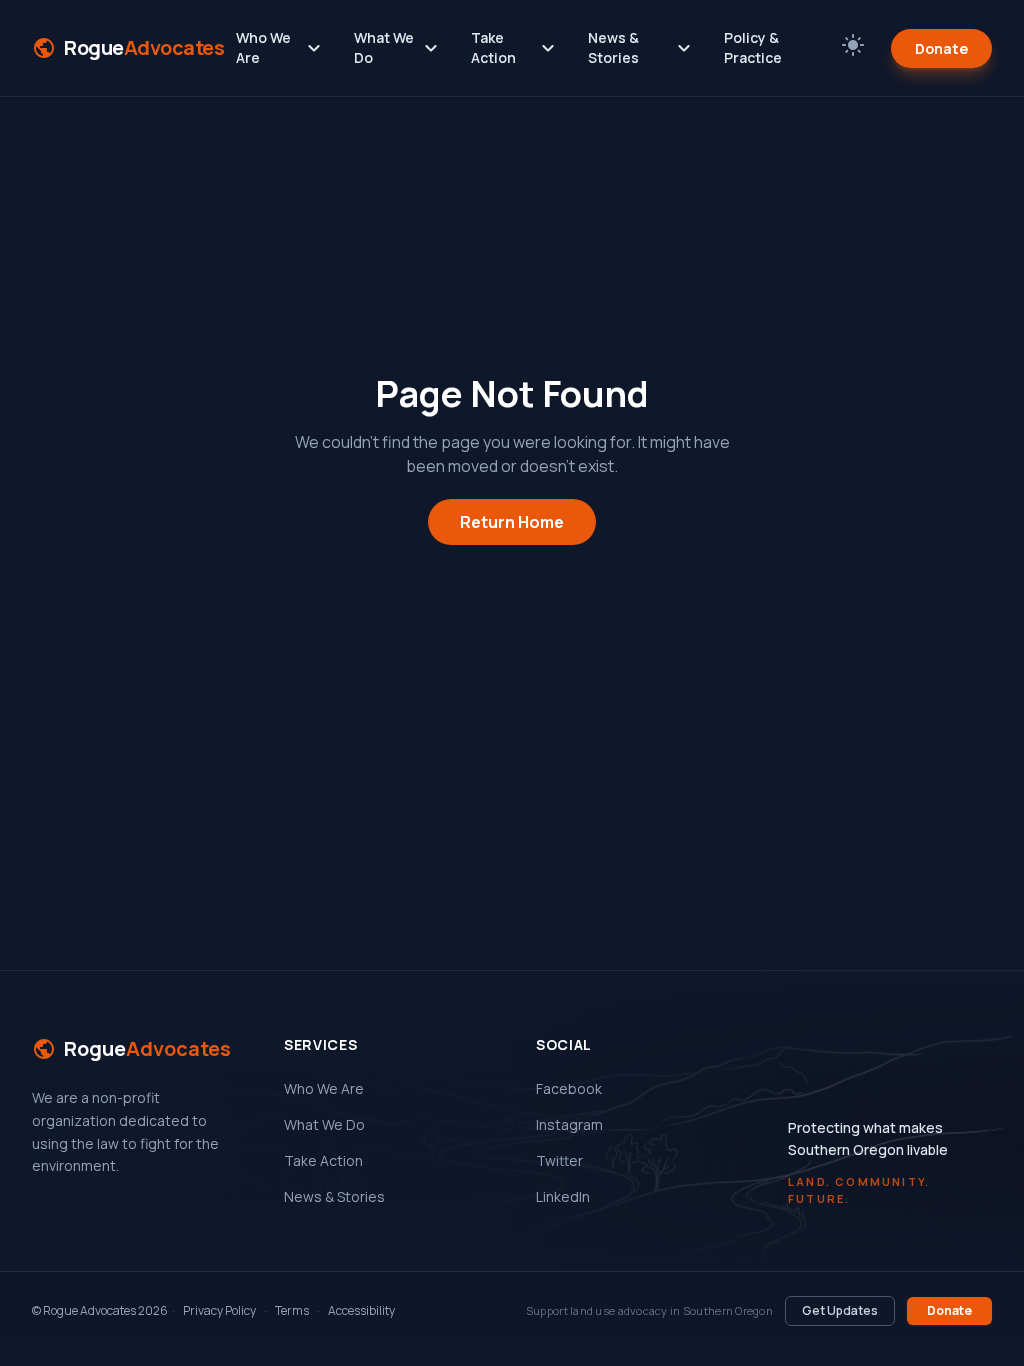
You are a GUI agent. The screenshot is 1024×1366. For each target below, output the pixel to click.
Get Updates (840, 1310)
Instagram (569, 1124)
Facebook (569, 1088)
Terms (292, 1311)
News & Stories (642, 47)
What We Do (399, 47)
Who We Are (281, 47)
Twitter (559, 1160)
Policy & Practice (753, 47)
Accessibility (361, 1311)
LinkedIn (563, 1196)
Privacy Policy (219, 1311)
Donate (941, 48)
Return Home (512, 522)
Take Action (515, 47)
